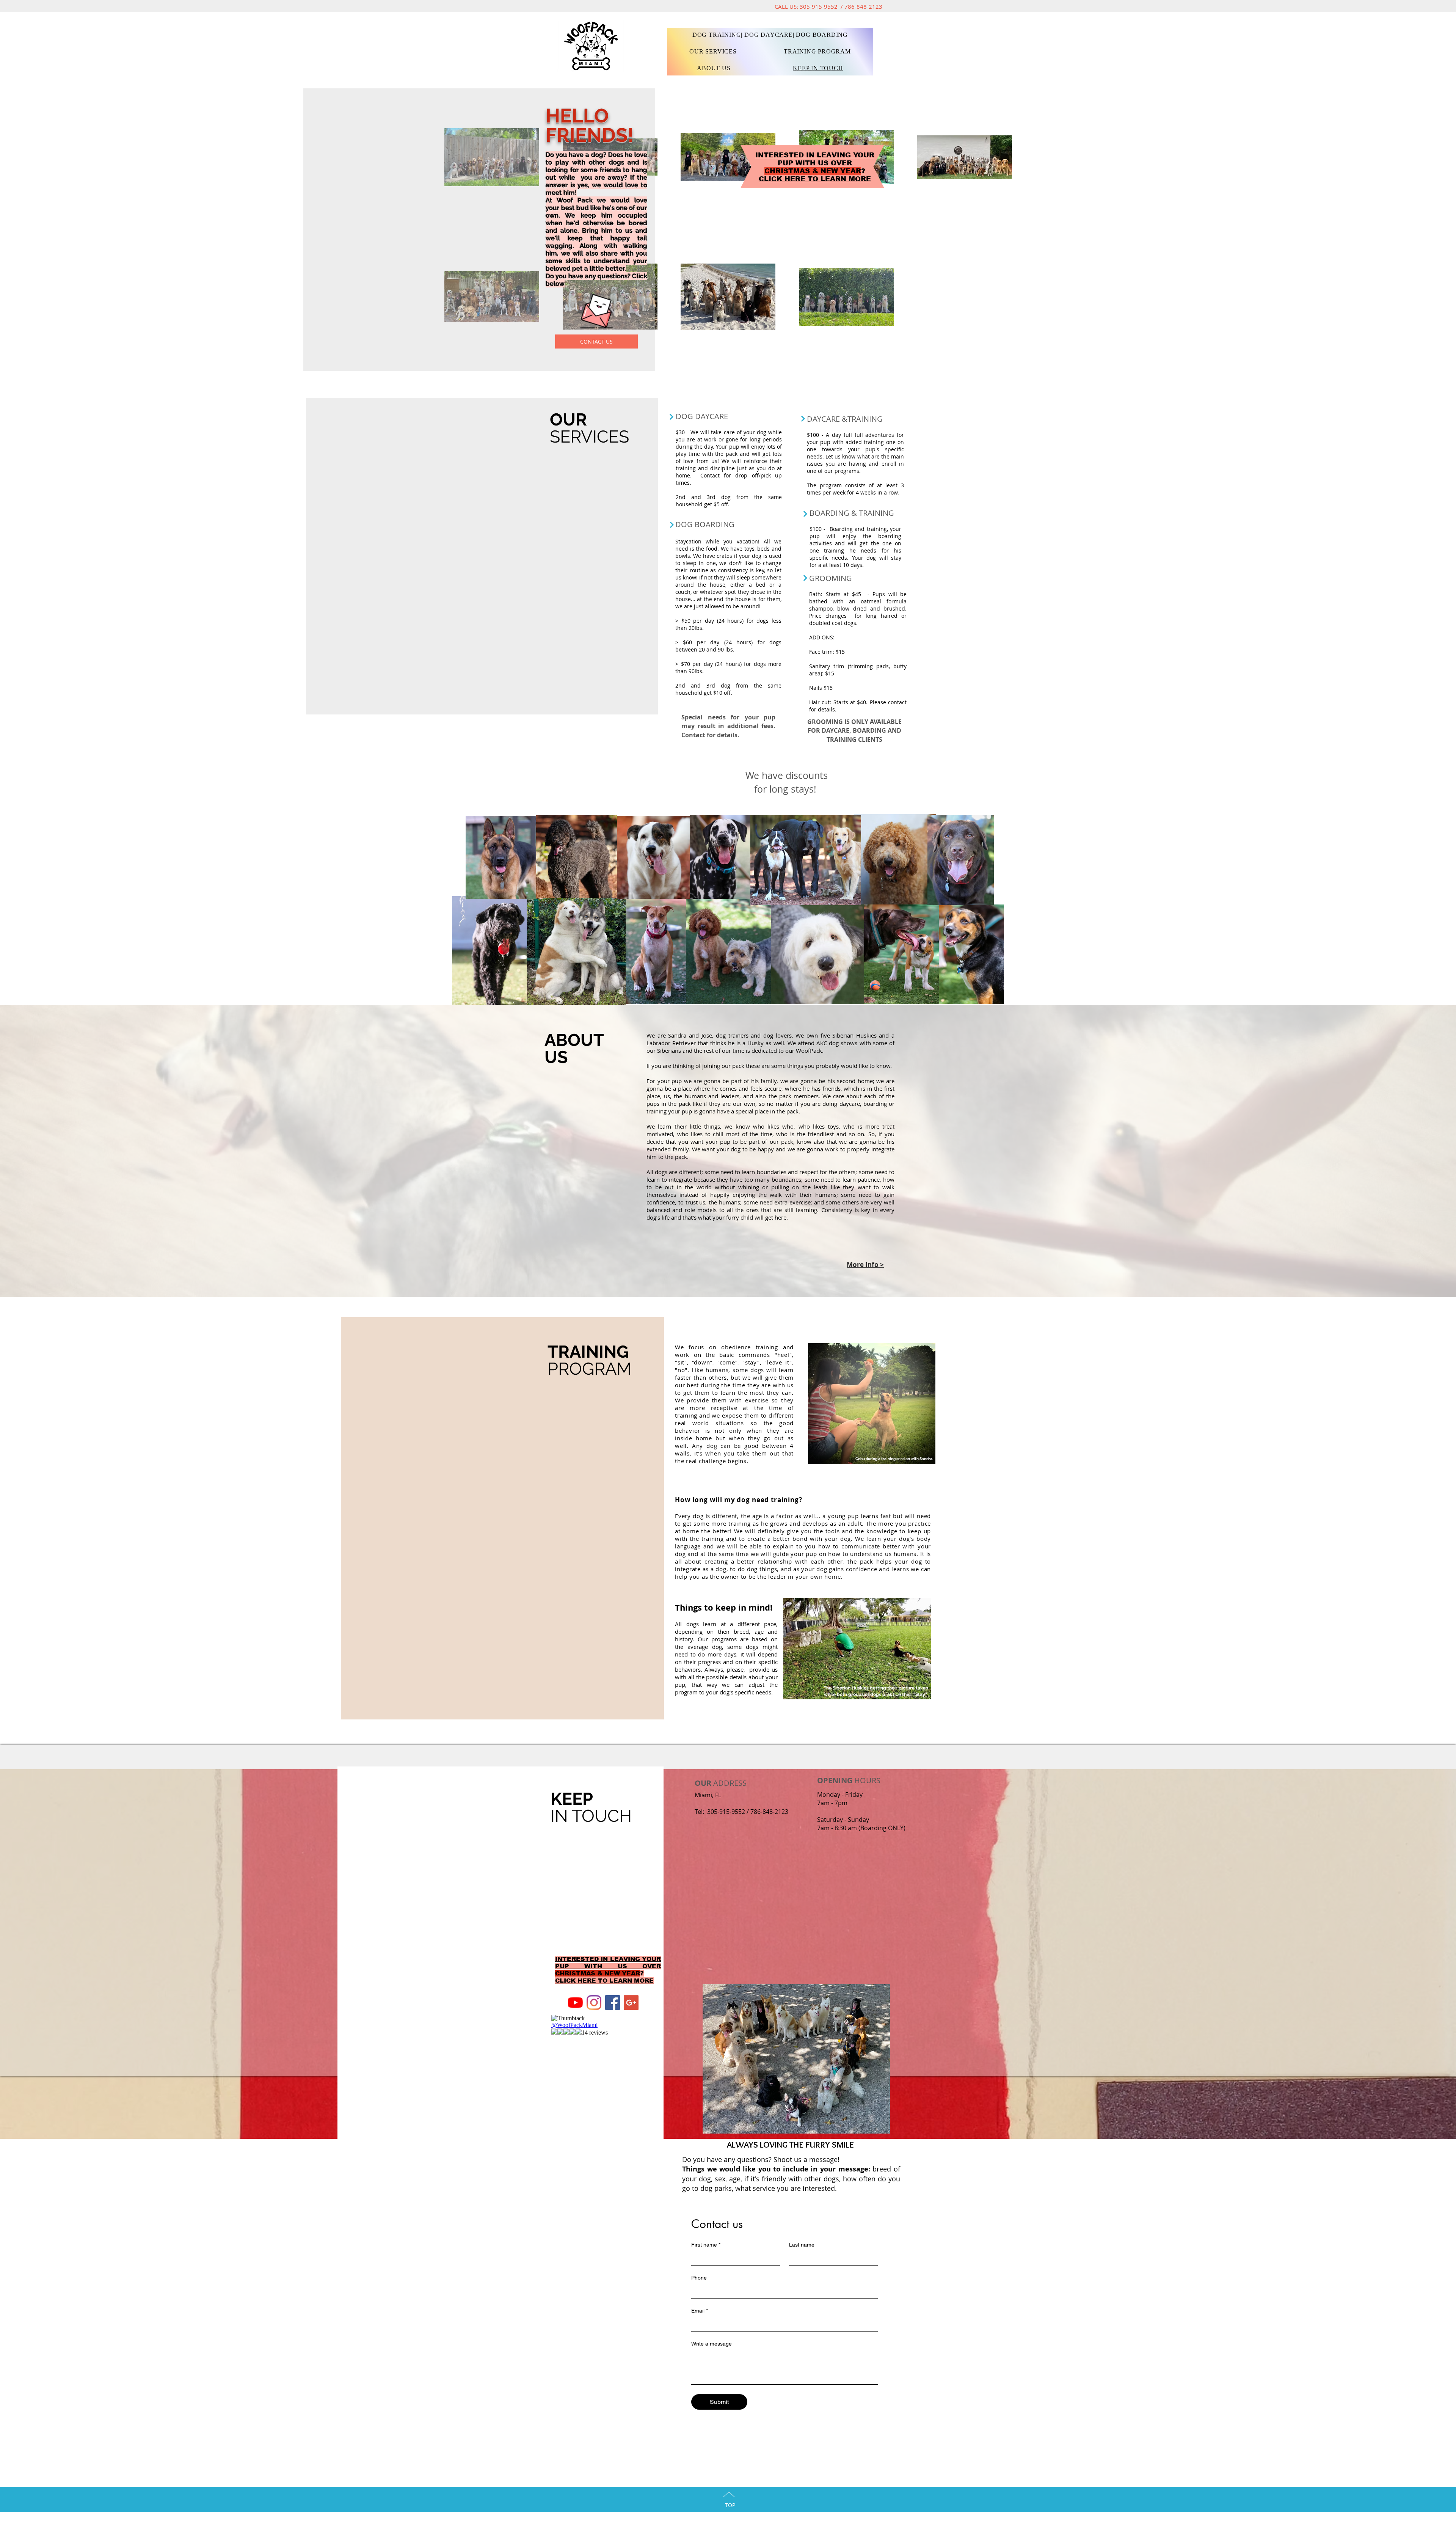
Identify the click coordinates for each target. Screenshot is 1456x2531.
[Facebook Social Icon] (613, 2003)
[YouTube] (575, 2003)
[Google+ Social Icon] (631, 2003)
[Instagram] (594, 2003)
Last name (802, 2245)
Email (700, 2311)
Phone (699, 2278)
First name (706, 2245)
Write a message (712, 2344)
